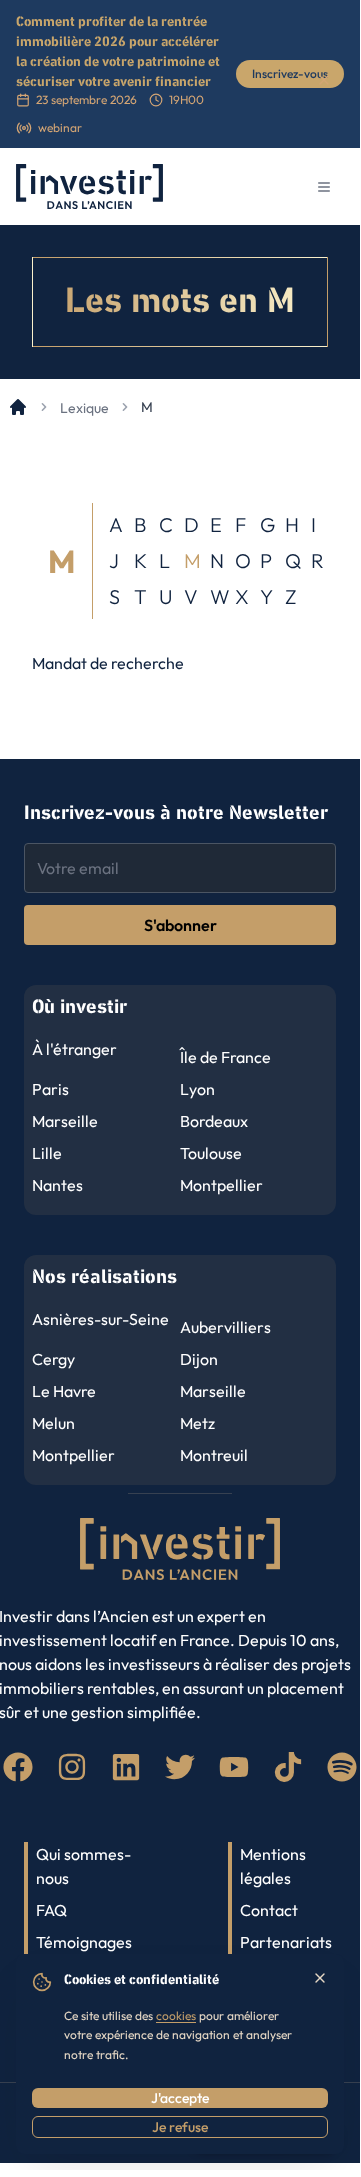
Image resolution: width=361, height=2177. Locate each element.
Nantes (57, 1185)
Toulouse (211, 1153)
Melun (53, 1423)
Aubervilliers (225, 1327)
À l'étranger (74, 1049)
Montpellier (221, 1185)
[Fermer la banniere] (324, 80)
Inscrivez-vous (290, 73)
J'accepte (180, 2098)
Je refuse (180, 2127)
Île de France (225, 1057)
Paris (50, 1089)
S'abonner (180, 925)
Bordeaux (214, 1121)
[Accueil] (18, 407)
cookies (176, 2015)
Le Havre (64, 1391)
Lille (47, 1153)
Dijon (199, 1359)
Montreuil (214, 1455)
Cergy (53, 1359)
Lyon (197, 1089)
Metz (197, 1423)
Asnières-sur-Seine (100, 1319)
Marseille (65, 1121)
